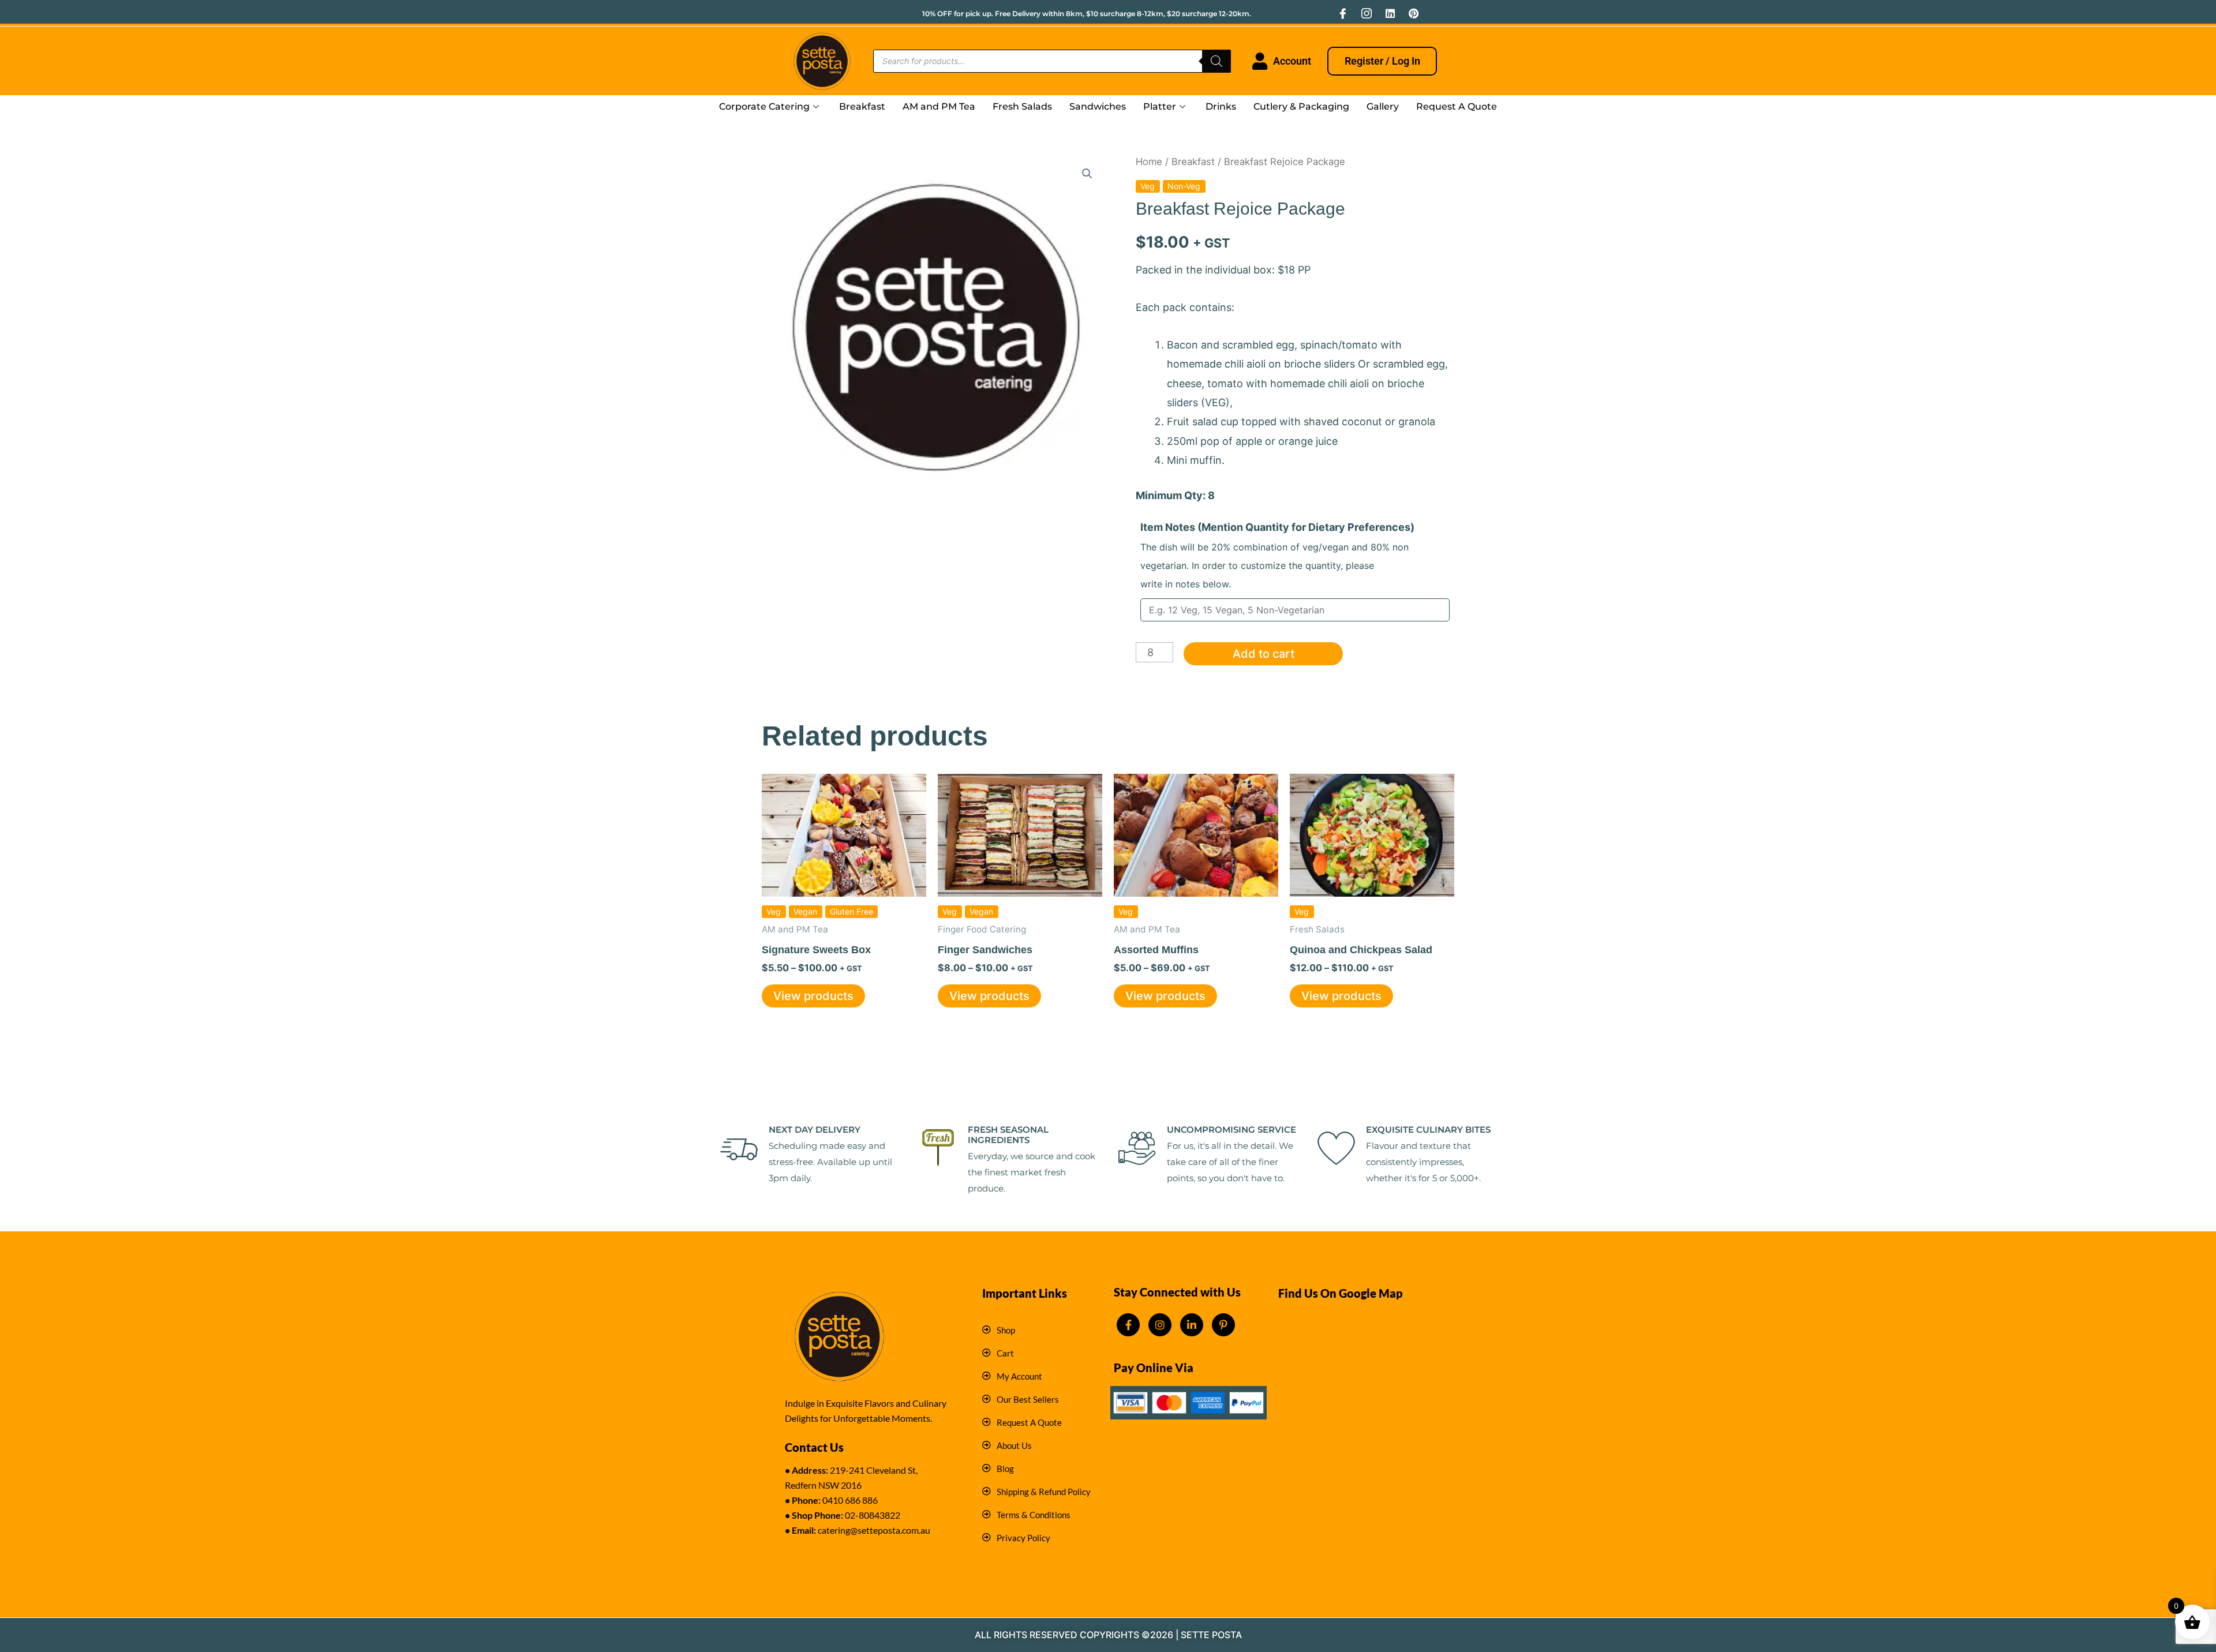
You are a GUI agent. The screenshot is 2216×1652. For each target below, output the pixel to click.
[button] (1087, 174)
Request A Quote (1457, 106)
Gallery (1383, 106)
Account (1292, 61)
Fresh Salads (1022, 106)
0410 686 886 (850, 1500)
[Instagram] (1367, 13)
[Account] (1260, 61)
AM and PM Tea (939, 106)
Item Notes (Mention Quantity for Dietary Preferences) (1277, 555)
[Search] (1216, 61)
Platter (1160, 106)
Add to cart (1264, 654)
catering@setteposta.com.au (874, 1530)
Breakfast (862, 106)
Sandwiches (1098, 106)
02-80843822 (873, 1515)
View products (813, 996)
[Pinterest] (1414, 13)
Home (1149, 162)
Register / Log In (1382, 61)
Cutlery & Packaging (1301, 106)
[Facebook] (1343, 13)
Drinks (1221, 106)
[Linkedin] (1390, 13)
